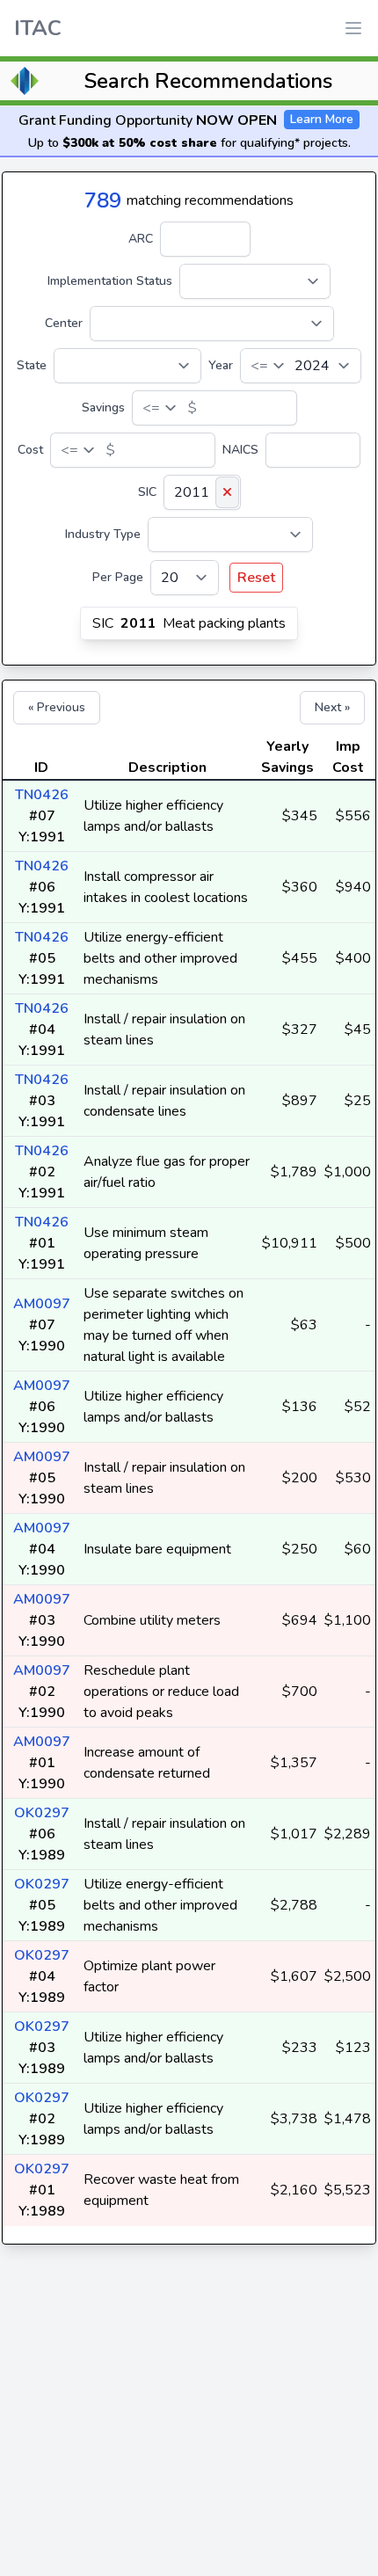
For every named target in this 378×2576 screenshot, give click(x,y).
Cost (30, 450)
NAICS (240, 450)
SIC (147, 492)
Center (64, 323)
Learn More (322, 119)
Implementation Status (110, 281)
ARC (141, 239)
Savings (103, 408)
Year (221, 365)
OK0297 (42, 1813)
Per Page (118, 577)
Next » (332, 707)
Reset (256, 578)
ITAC (38, 28)
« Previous (57, 707)
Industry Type (103, 534)
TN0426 (42, 795)
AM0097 (42, 1304)
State (32, 365)
